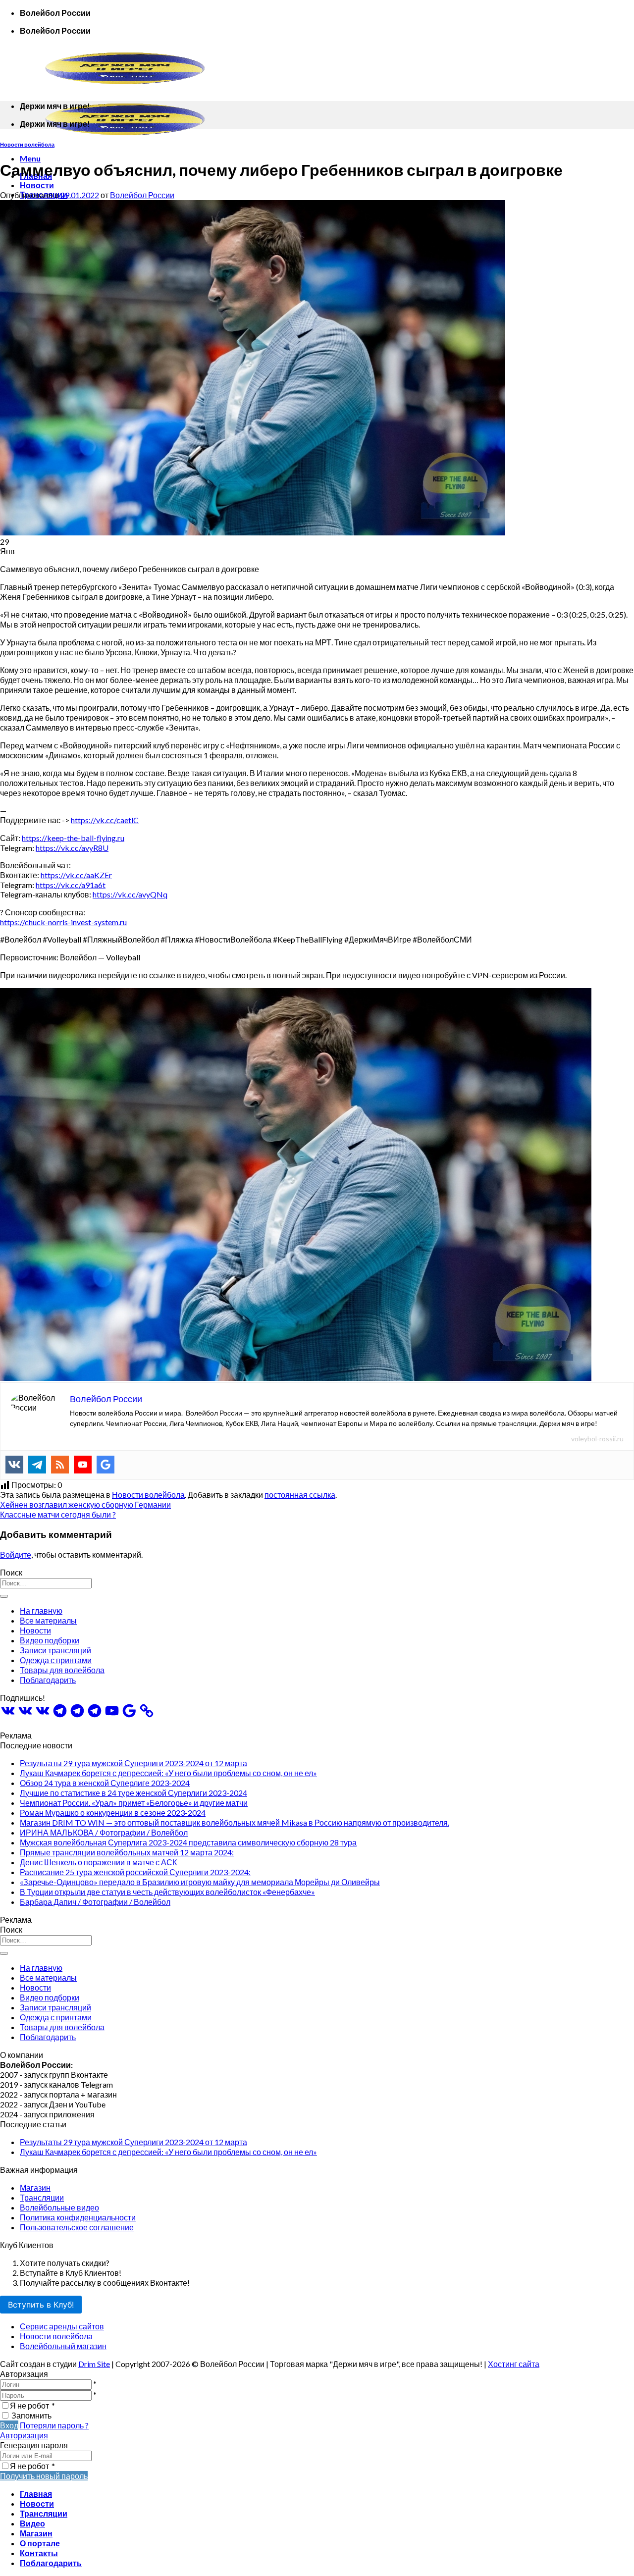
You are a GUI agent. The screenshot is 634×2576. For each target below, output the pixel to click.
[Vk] (14, 1465)
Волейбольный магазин (63, 2346)
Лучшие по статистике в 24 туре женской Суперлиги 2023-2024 (133, 1793)
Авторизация (24, 2435)
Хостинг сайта (514, 2364)
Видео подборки (50, 1640)
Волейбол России (142, 195)
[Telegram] (37, 1465)
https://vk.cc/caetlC (105, 820)
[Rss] (60, 1465)
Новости (37, 185)
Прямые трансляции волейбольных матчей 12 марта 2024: (127, 1852)
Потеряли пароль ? (54, 2425)
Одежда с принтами (56, 1660)
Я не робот (32, 2405)
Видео (32, 2523)
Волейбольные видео (59, 2207)
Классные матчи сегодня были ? (58, 1514)
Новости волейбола (27, 144)
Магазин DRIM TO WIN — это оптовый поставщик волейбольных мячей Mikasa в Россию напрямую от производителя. (235, 1822)
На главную (41, 1610)
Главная (36, 2494)
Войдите (16, 1554)
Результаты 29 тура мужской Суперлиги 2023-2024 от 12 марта (133, 1763)
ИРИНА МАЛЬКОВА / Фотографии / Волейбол (104, 1832)
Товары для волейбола (62, 1670)
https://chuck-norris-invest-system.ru (63, 922)
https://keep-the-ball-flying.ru (73, 838)
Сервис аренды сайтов (62, 2326)
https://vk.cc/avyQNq (130, 894)
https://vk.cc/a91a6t (71, 885)
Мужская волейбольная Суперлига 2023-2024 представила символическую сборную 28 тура (188, 1842)
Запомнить (31, 2415)
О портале (40, 2543)
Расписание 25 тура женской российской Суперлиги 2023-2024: (135, 1872)
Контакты (39, 2553)
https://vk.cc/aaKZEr (76, 875)
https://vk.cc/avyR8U (72, 848)
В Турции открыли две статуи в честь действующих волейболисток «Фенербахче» (167, 1892)
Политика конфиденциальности (78, 2217)
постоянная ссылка (300, 1495)
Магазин (35, 2187)
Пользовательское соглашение (77, 2227)
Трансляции (42, 2197)
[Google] (106, 1465)
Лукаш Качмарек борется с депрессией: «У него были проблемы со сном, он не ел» (168, 1773)
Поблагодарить (48, 1680)
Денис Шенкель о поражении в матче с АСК (98, 1862)
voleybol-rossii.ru (597, 1439)
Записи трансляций (55, 1650)
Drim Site (94, 2364)
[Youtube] (83, 1465)
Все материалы (48, 1620)
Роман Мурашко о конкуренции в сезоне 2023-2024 (113, 1813)
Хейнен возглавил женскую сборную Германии (85, 1504)
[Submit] (4, 1596)
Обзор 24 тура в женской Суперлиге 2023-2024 (105, 1783)
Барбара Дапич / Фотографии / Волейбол (95, 1902)
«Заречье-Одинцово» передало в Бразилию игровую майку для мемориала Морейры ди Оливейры (200, 1882)
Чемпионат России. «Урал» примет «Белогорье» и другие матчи (134, 1803)
